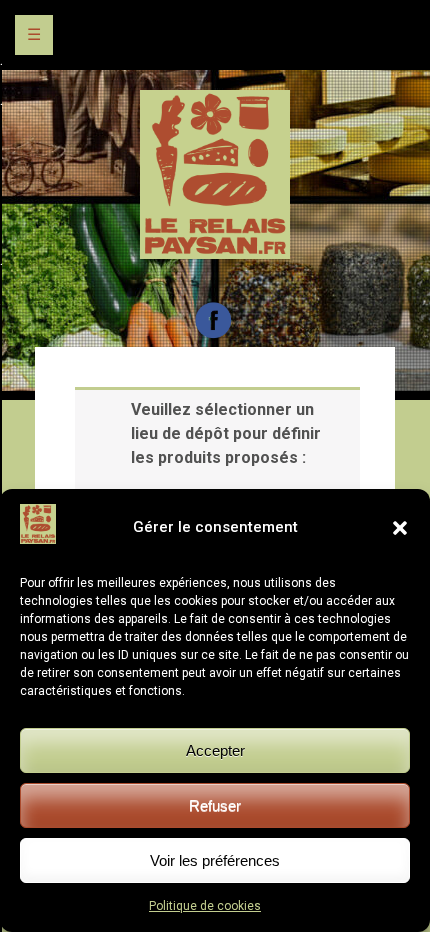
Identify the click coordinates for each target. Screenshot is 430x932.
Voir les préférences (215, 860)
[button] (400, 528)
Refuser (215, 805)
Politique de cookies (205, 906)
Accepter (215, 750)
